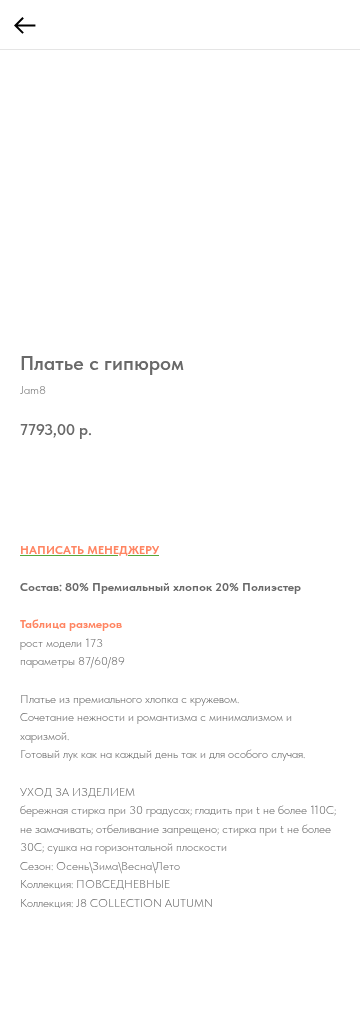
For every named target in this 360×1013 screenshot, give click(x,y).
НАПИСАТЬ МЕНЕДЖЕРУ (89, 550)
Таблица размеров (71, 624)
